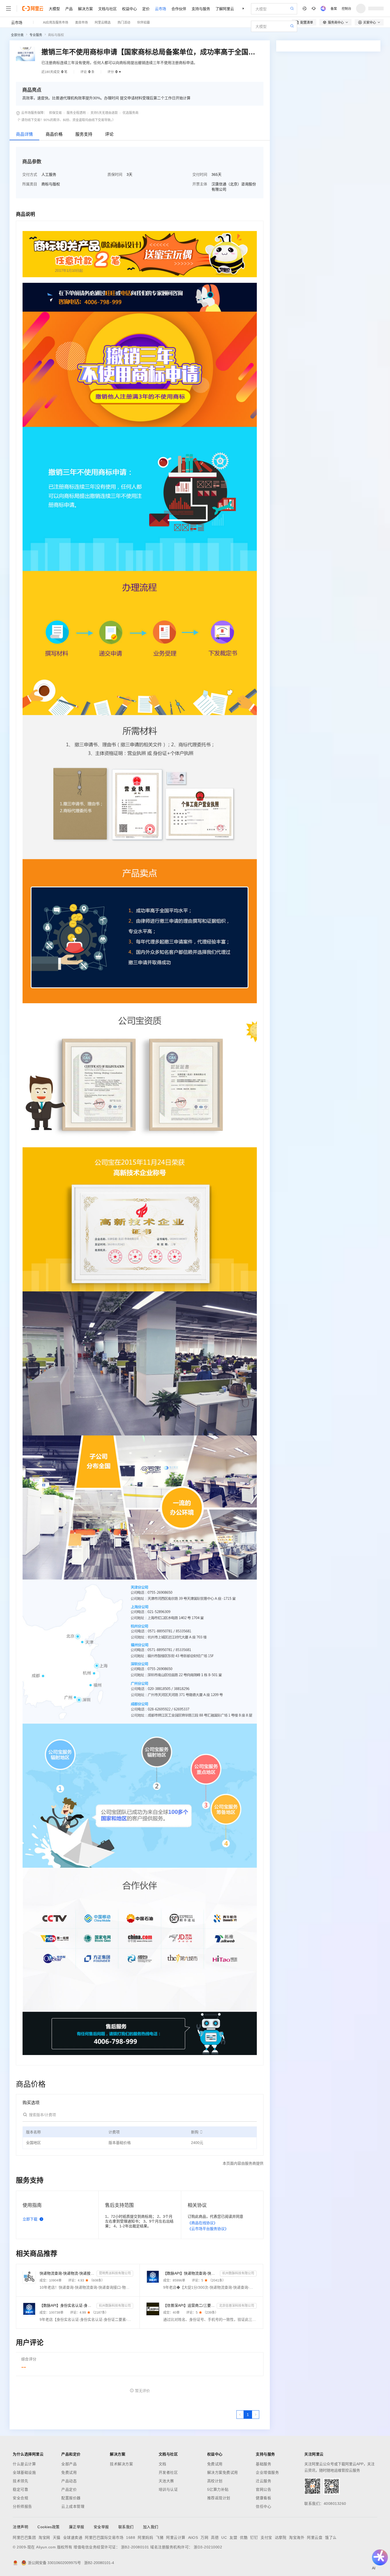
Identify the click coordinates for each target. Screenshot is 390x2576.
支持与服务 (201, 8)
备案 (334, 8)
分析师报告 (22, 2506)
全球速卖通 (73, 2537)
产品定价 (69, 2489)
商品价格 (54, 134)
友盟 (233, 2537)
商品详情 (24, 134)
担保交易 (55, 113)
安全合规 (20, 2498)
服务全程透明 (76, 113)
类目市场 (81, 22)
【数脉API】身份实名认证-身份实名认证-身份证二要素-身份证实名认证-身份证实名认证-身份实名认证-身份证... (67, 2305)
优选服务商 (131, 113)
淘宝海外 (297, 2537)
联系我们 (126, 2527)
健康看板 (263, 2498)
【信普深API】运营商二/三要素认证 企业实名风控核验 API (189, 2305)
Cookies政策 (49, 2527)
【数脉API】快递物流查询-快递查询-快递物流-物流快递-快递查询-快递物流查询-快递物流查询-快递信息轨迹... (191, 2273)
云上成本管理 (73, 2506)
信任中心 (263, 2506)
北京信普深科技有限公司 (237, 2306)
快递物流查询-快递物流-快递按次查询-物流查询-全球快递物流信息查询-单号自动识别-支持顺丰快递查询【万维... (67, 2273)
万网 (204, 2537)
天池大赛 (166, 2481)
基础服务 (263, 2464)
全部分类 (17, 35)
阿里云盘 (315, 2537)
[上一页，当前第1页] (240, 2415)
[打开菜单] (8, 8)
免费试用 (69, 2472)
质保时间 (115, 174)
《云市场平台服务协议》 (208, 2229)
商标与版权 (56, 35)
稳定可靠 (20, 2489)
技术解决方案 (121, 2464)
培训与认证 (168, 2489)
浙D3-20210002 (208, 2547)
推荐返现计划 (219, 2498)
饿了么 (331, 2537)
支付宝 (266, 2537)
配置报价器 (71, 2498)
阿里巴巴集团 (24, 2537)
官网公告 (263, 2489)
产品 (69, 8)
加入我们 (151, 2527)
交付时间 (200, 174)
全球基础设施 (24, 2472)
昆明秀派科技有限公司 (115, 2273)
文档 (162, 2464)
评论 (109, 134)
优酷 (244, 2537)
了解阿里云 (225, 8)
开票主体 (200, 184)
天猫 (57, 2537)
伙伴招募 (144, 22)
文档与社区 (107, 8)
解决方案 (85, 8)
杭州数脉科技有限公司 (238, 2273)
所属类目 (30, 184)
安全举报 (101, 2527)
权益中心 (129, 8)
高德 (215, 2537)
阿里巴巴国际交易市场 (104, 2537)
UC (224, 2537)
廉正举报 (77, 2527)
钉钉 (254, 2537)
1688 (131, 2537)
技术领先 (20, 2481)
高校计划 (215, 2481)
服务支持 (84, 134)
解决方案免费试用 (223, 2472)
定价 (146, 8)
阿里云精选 (103, 22)
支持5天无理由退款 (104, 113)
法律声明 (20, 2527)
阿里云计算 (176, 2537)
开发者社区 (168, 2472)
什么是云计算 (24, 2464)
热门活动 (124, 22)
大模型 (54, 8)
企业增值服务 (267, 2472)
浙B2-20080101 (135, 2547)
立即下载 (30, 2219)
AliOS (193, 2537)
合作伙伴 (179, 8)
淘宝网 (44, 2537)
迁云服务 (263, 2481)
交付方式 (30, 174)
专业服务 (36, 35)
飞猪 (160, 2537)
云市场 (161, 8)
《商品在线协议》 (202, 2223)
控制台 (346, 8)
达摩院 (281, 2537)
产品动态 (69, 2481)
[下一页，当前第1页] (255, 2415)
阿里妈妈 (145, 2537)
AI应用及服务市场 (56, 22)
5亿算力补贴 (218, 2489)
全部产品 (69, 2464)
